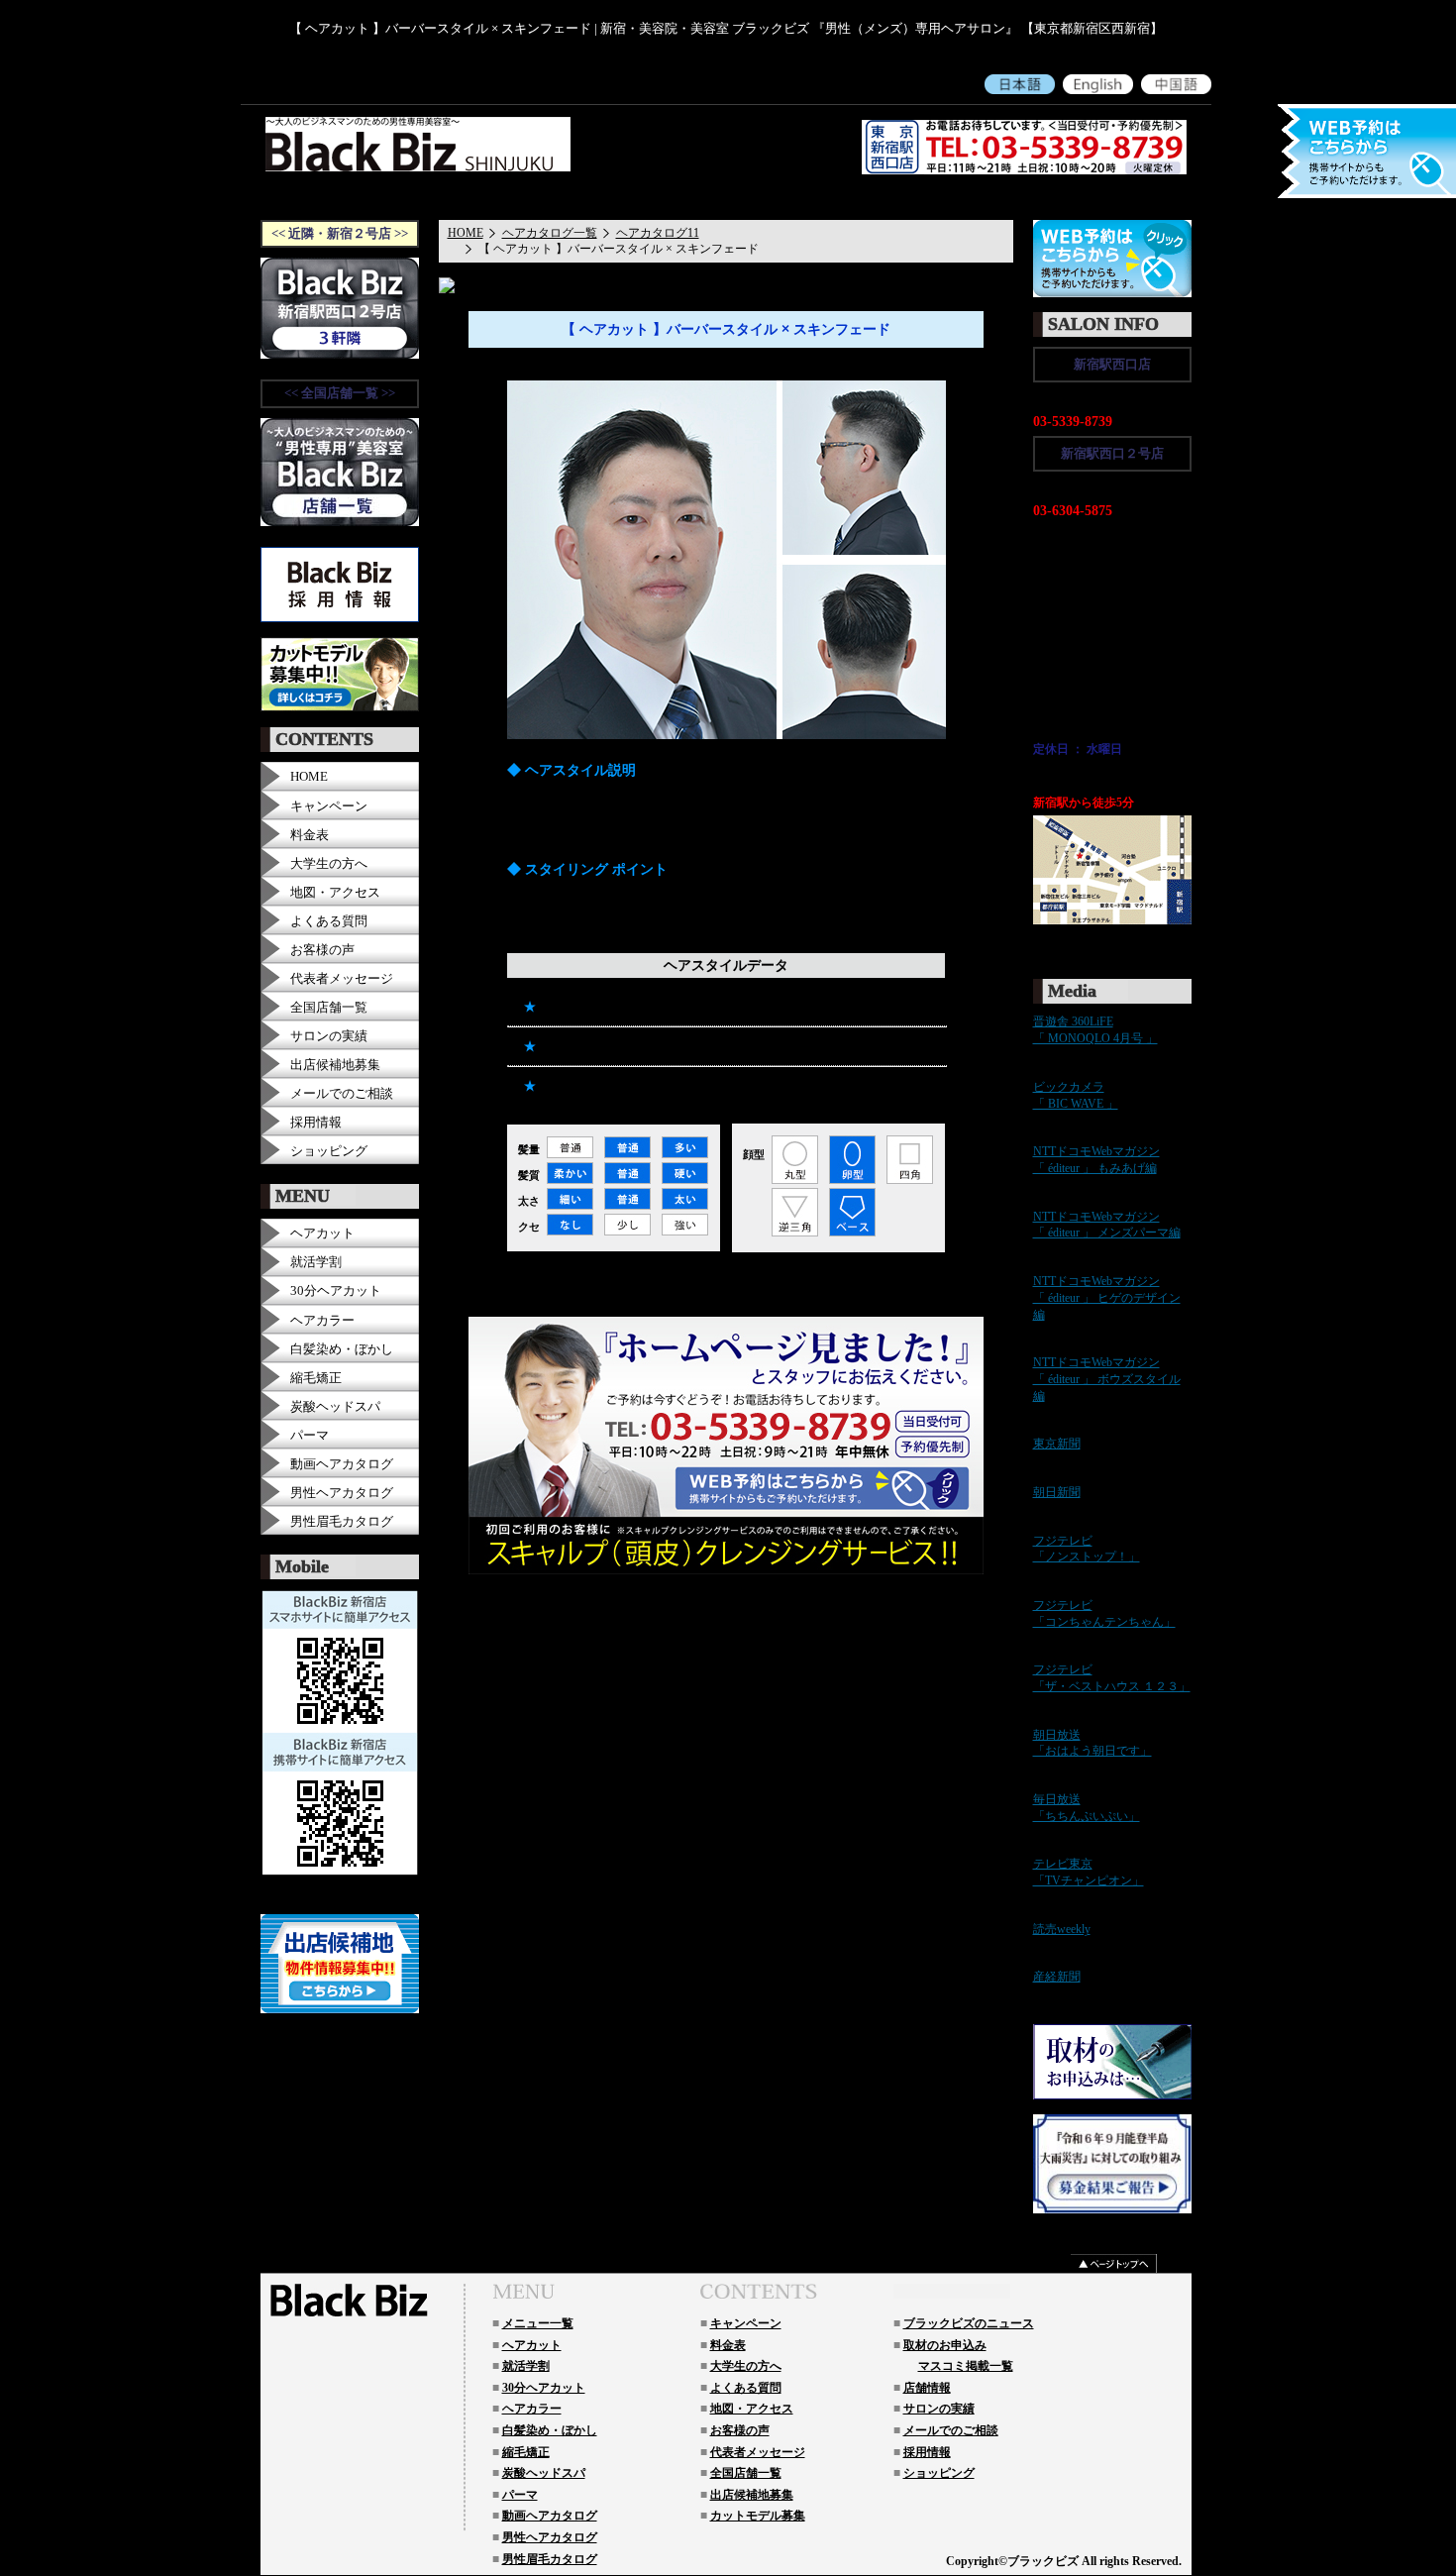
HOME (346, 196)
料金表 (486, 196)
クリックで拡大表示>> (1093, 937)
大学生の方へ (557, 196)
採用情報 (1045, 196)
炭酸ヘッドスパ (335, 1406)
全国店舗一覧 (329, 1007)
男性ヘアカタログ (342, 1493)
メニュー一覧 (538, 2323)
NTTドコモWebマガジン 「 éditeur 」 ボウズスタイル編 (1107, 1379)
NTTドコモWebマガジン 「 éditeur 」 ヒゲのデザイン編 (1107, 1298)
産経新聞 (1057, 1977)
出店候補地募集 (335, 1065)
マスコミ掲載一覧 (966, 2366)
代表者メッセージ (845, 196)
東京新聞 (1057, 1444)
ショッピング (1121, 196)
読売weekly (1062, 1929)
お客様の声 (322, 950)
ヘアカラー (322, 1320)
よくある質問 (745, 196)
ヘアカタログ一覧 (550, 233)
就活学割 (316, 1262)
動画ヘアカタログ (342, 1464)
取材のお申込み (945, 2345)
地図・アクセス (651, 196)
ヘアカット (322, 1233)
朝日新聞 (1057, 1492)
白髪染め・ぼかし (342, 1349)
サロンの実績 (329, 1036)
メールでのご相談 (957, 196)
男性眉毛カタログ (342, 1521)
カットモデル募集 (758, 2516)
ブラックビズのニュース (969, 2323)
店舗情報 (927, 2388)
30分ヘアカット (336, 1290)
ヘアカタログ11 (658, 233)
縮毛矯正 (316, 1378)
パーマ (310, 1435)
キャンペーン (416, 196)
